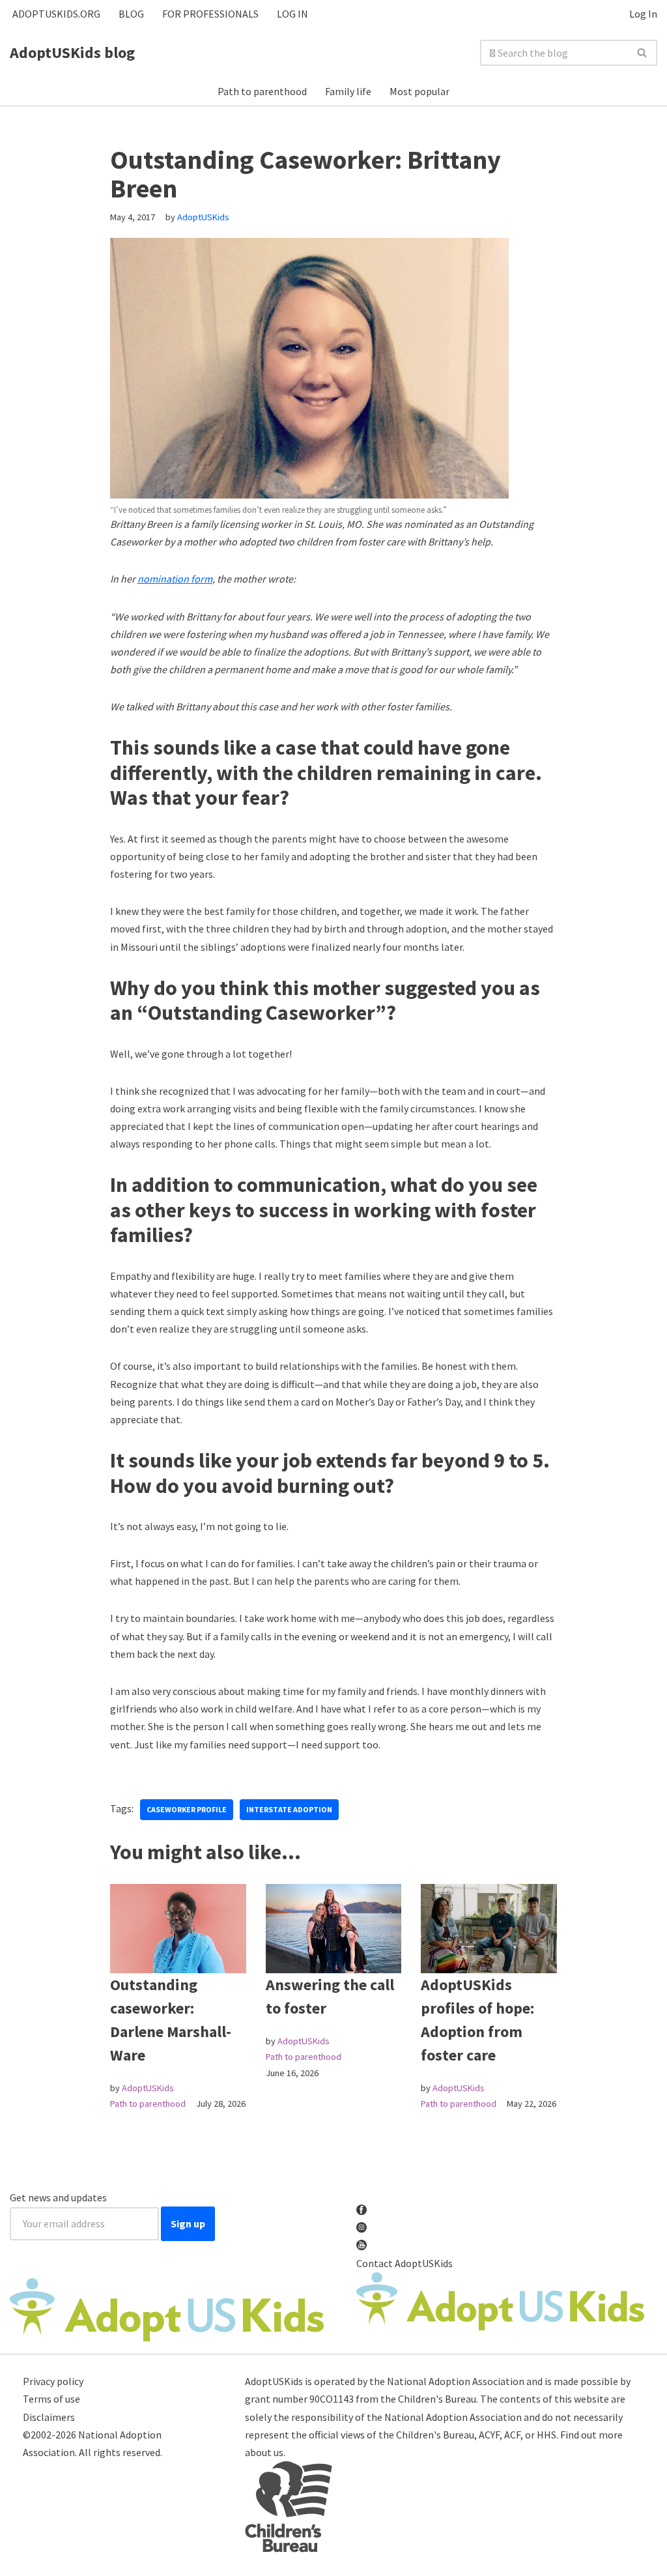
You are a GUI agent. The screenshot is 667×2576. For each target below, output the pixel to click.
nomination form (175, 579)
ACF (512, 2435)
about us (264, 2452)
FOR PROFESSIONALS (210, 14)
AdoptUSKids (203, 217)
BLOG (131, 14)
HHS (546, 2435)
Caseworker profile (187, 1809)
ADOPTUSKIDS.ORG (56, 14)
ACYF (489, 2435)
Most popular (419, 91)
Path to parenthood (262, 91)
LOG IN (292, 14)
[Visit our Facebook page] (362, 2210)
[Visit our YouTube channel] (362, 2246)
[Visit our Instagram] (362, 2228)
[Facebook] (117, 1780)
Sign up (188, 2223)
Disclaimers (49, 2417)
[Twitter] (137, 1780)
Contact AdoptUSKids (404, 2263)
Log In (643, 14)
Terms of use (51, 2399)
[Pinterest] (158, 1780)
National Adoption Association (456, 2381)
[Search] (643, 53)
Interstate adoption (289, 1809)
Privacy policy (53, 2381)
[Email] (179, 1780)
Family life (348, 91)
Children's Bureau (437, 2399)
